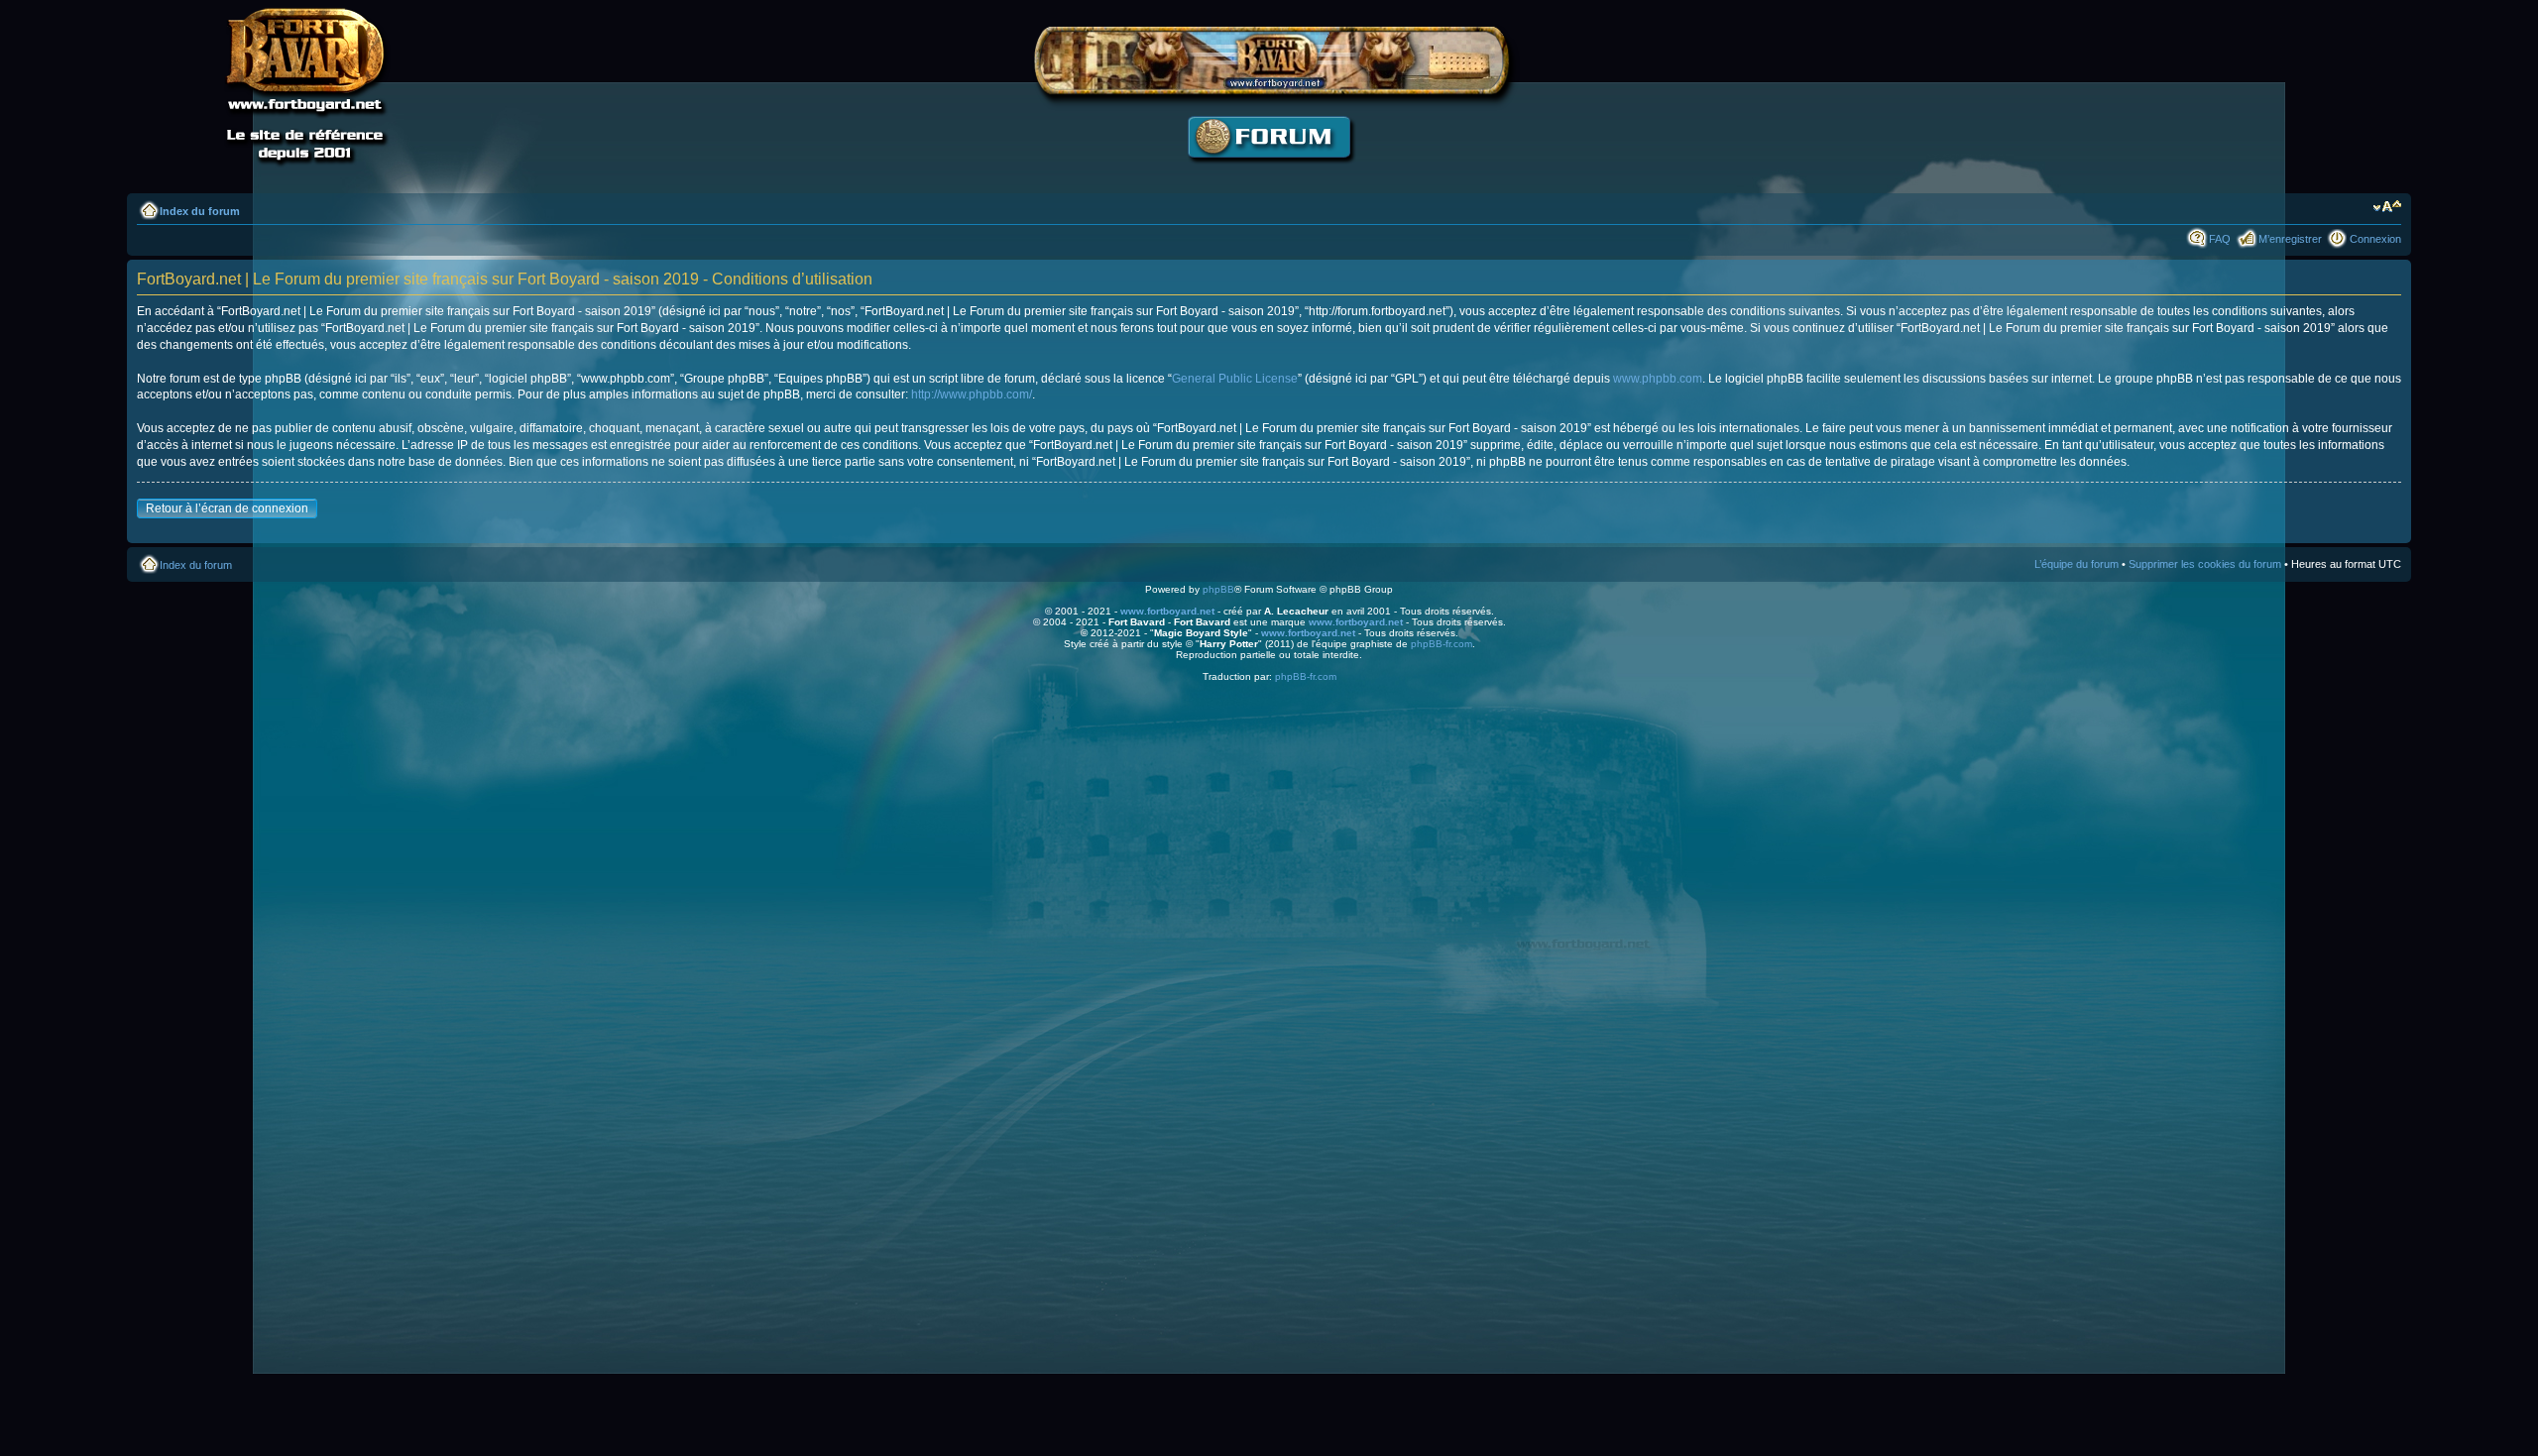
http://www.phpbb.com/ (972, 394)
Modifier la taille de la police (2387, 207)
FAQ (2220, 239)
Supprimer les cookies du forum (2205, 564)
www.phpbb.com (1658, 379)
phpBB (1218, 589)
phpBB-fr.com (1442, 644)
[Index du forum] (1269, 174)
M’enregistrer (2290, 239)
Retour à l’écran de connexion (227, 508)
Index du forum (200, 211)
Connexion (2375, 239)
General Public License (1235, 379)
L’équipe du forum (2077, 564)
